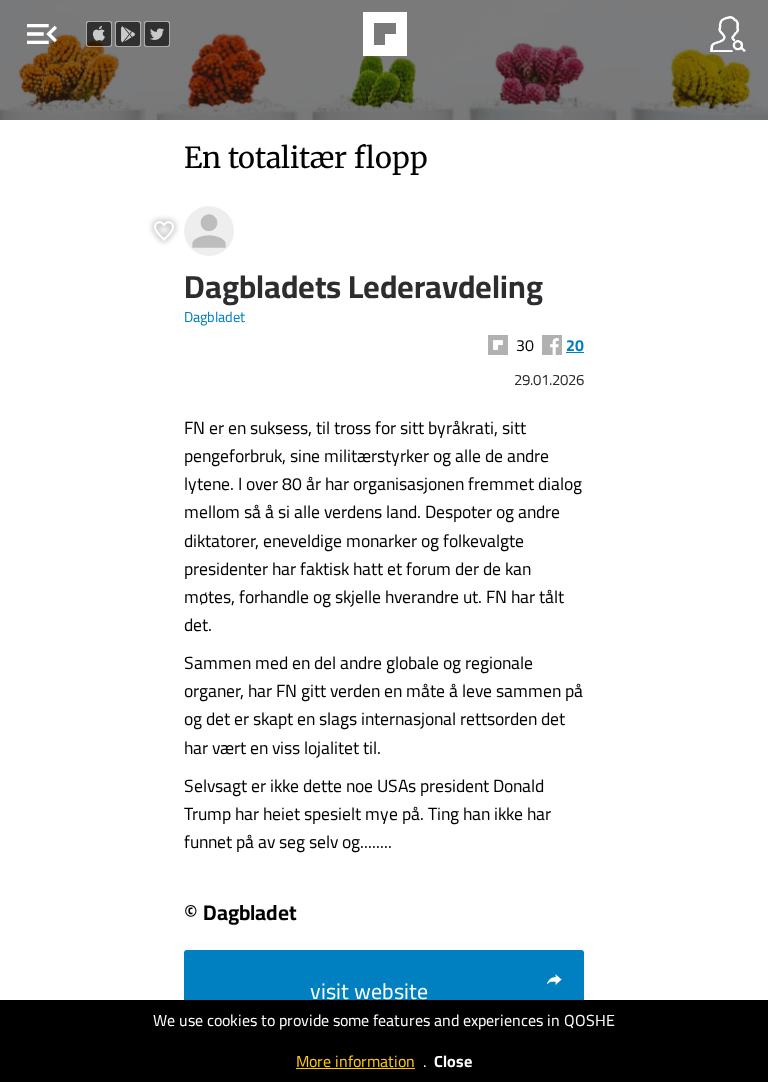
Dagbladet (214, 316)
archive (436, 40)
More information (355, 1061)
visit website (369, 991)
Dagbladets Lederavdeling (363, 286)
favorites (330, 40)
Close (453, 1061)
